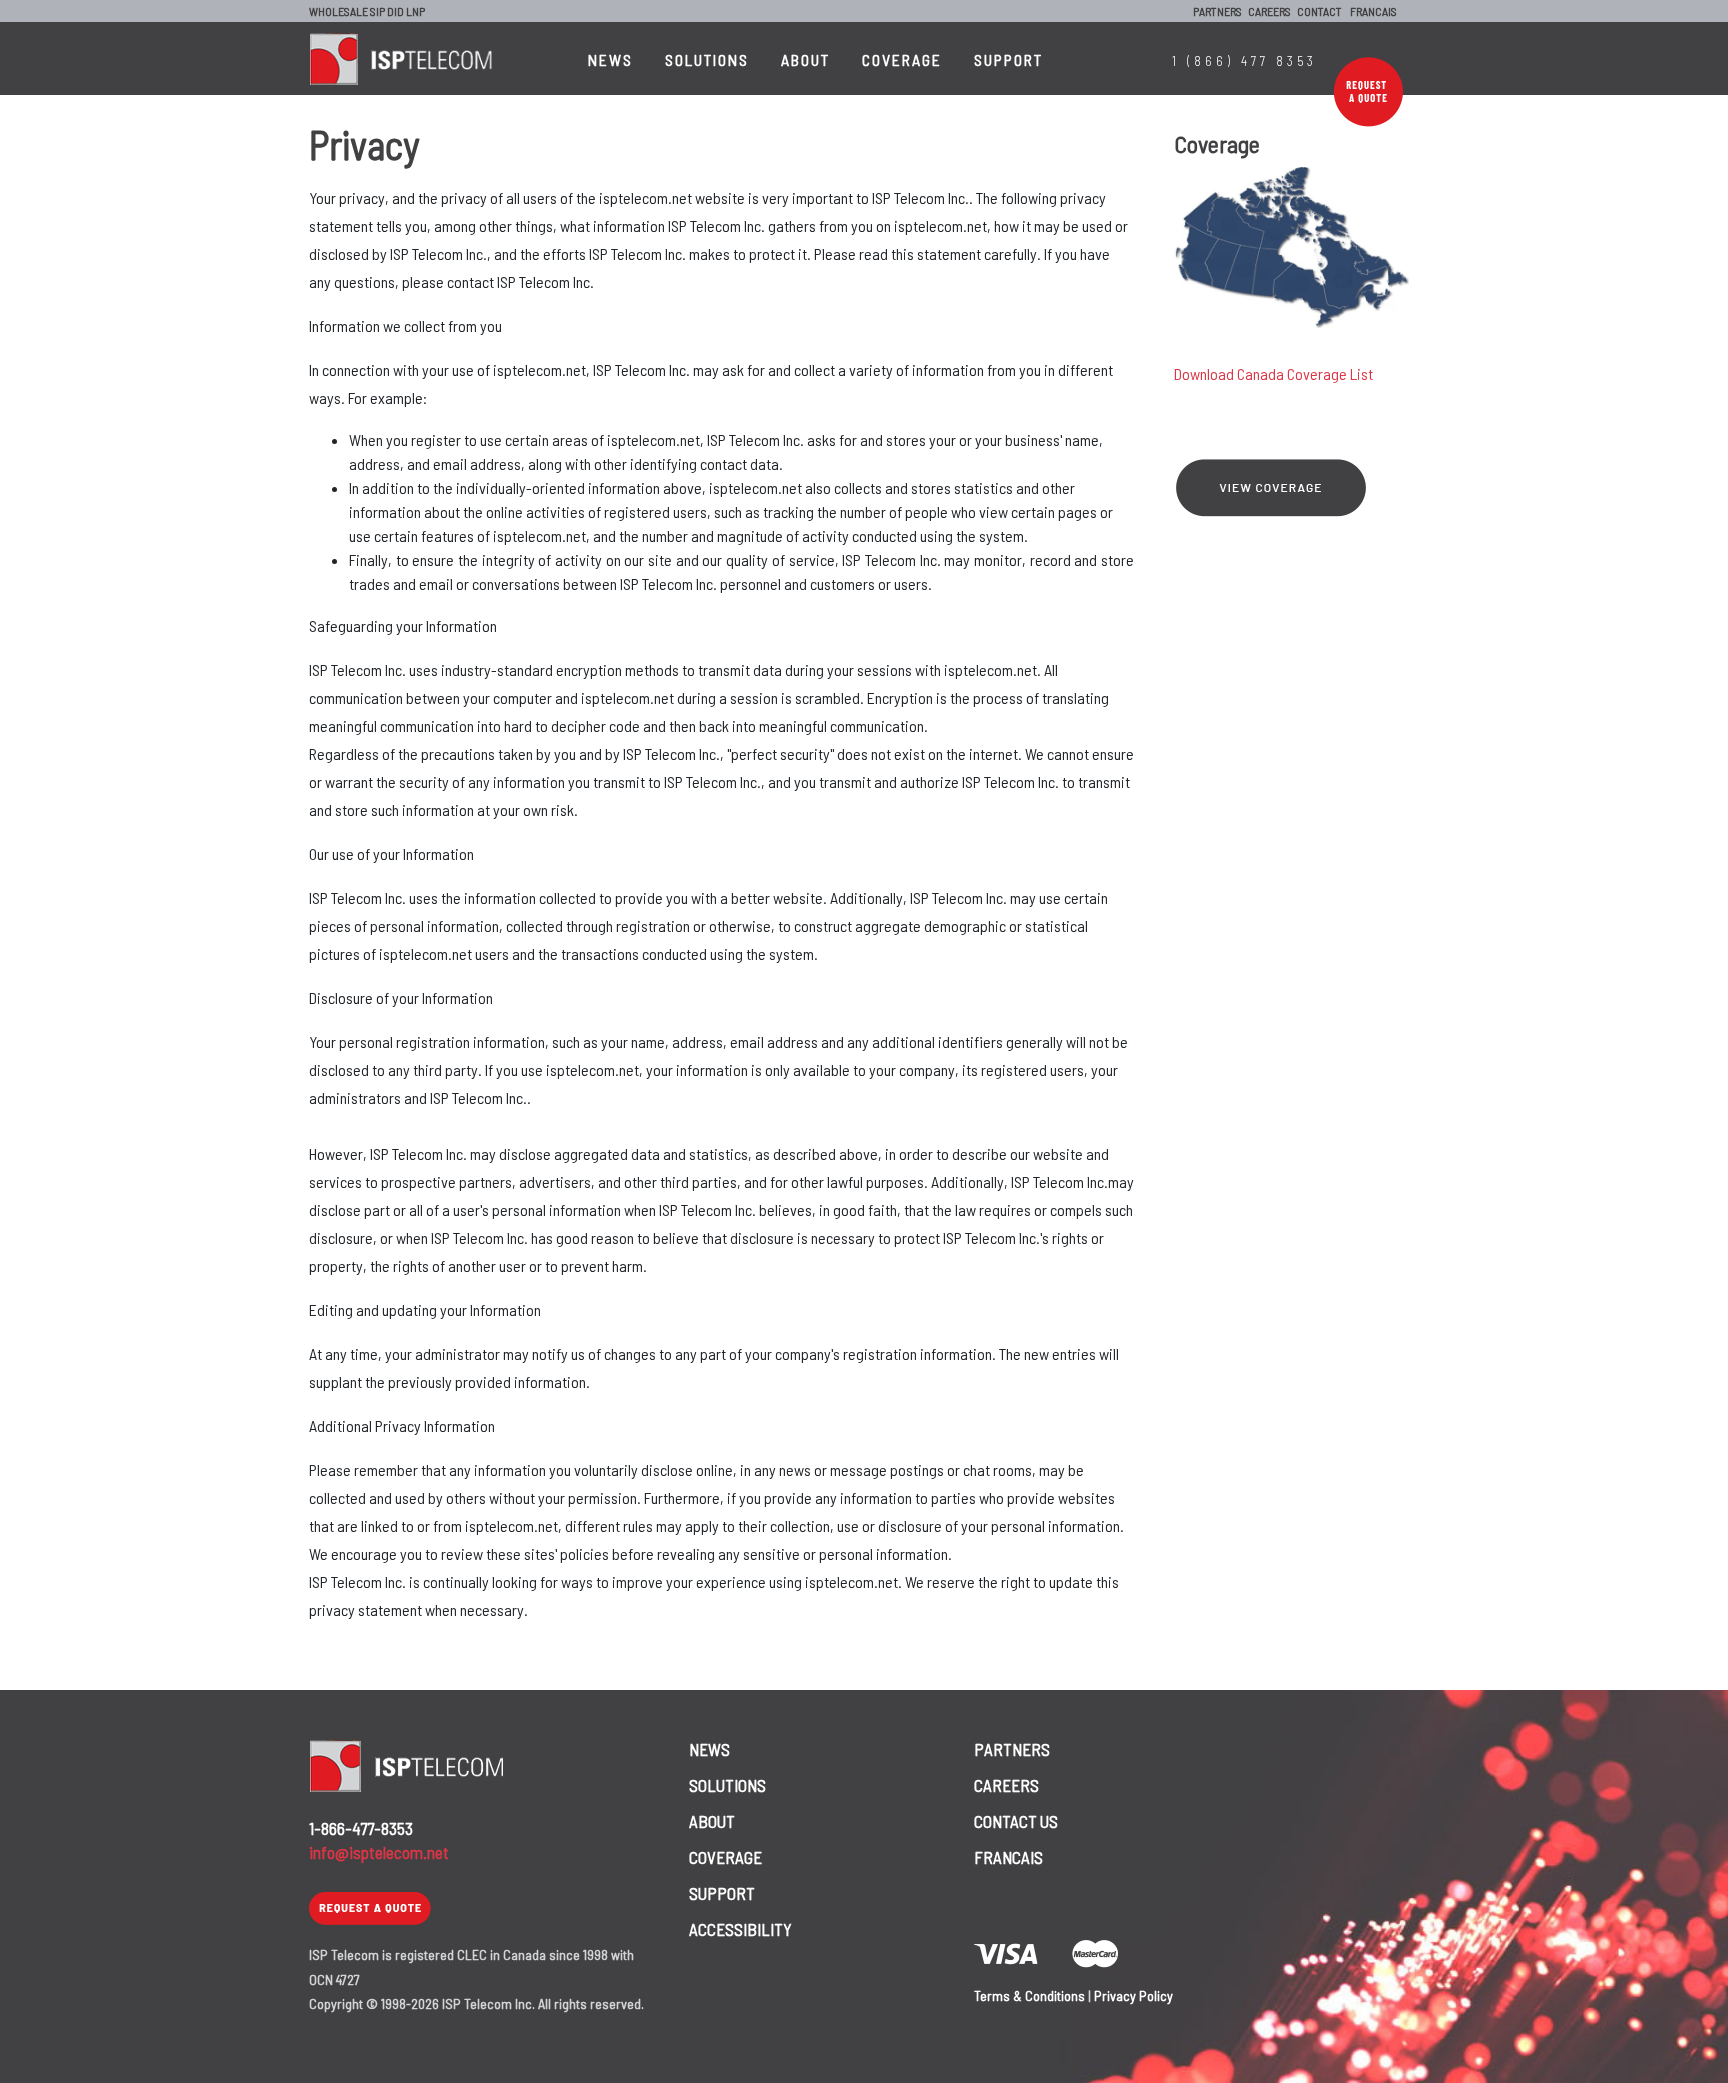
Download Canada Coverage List (1273, 373)
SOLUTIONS (707, 59)
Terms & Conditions (1029, 1995)
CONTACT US (1016, 1821)
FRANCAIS (1373, 11)
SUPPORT (1008, 59)
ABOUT (805, 59)
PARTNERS (1217, 11)
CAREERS (1269, 11)
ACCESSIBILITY (740, 1929)
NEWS (610, 59)
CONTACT (1319, 11)
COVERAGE (902, 59)
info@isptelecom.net (379, 1852)
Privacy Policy (1133, 1995)
